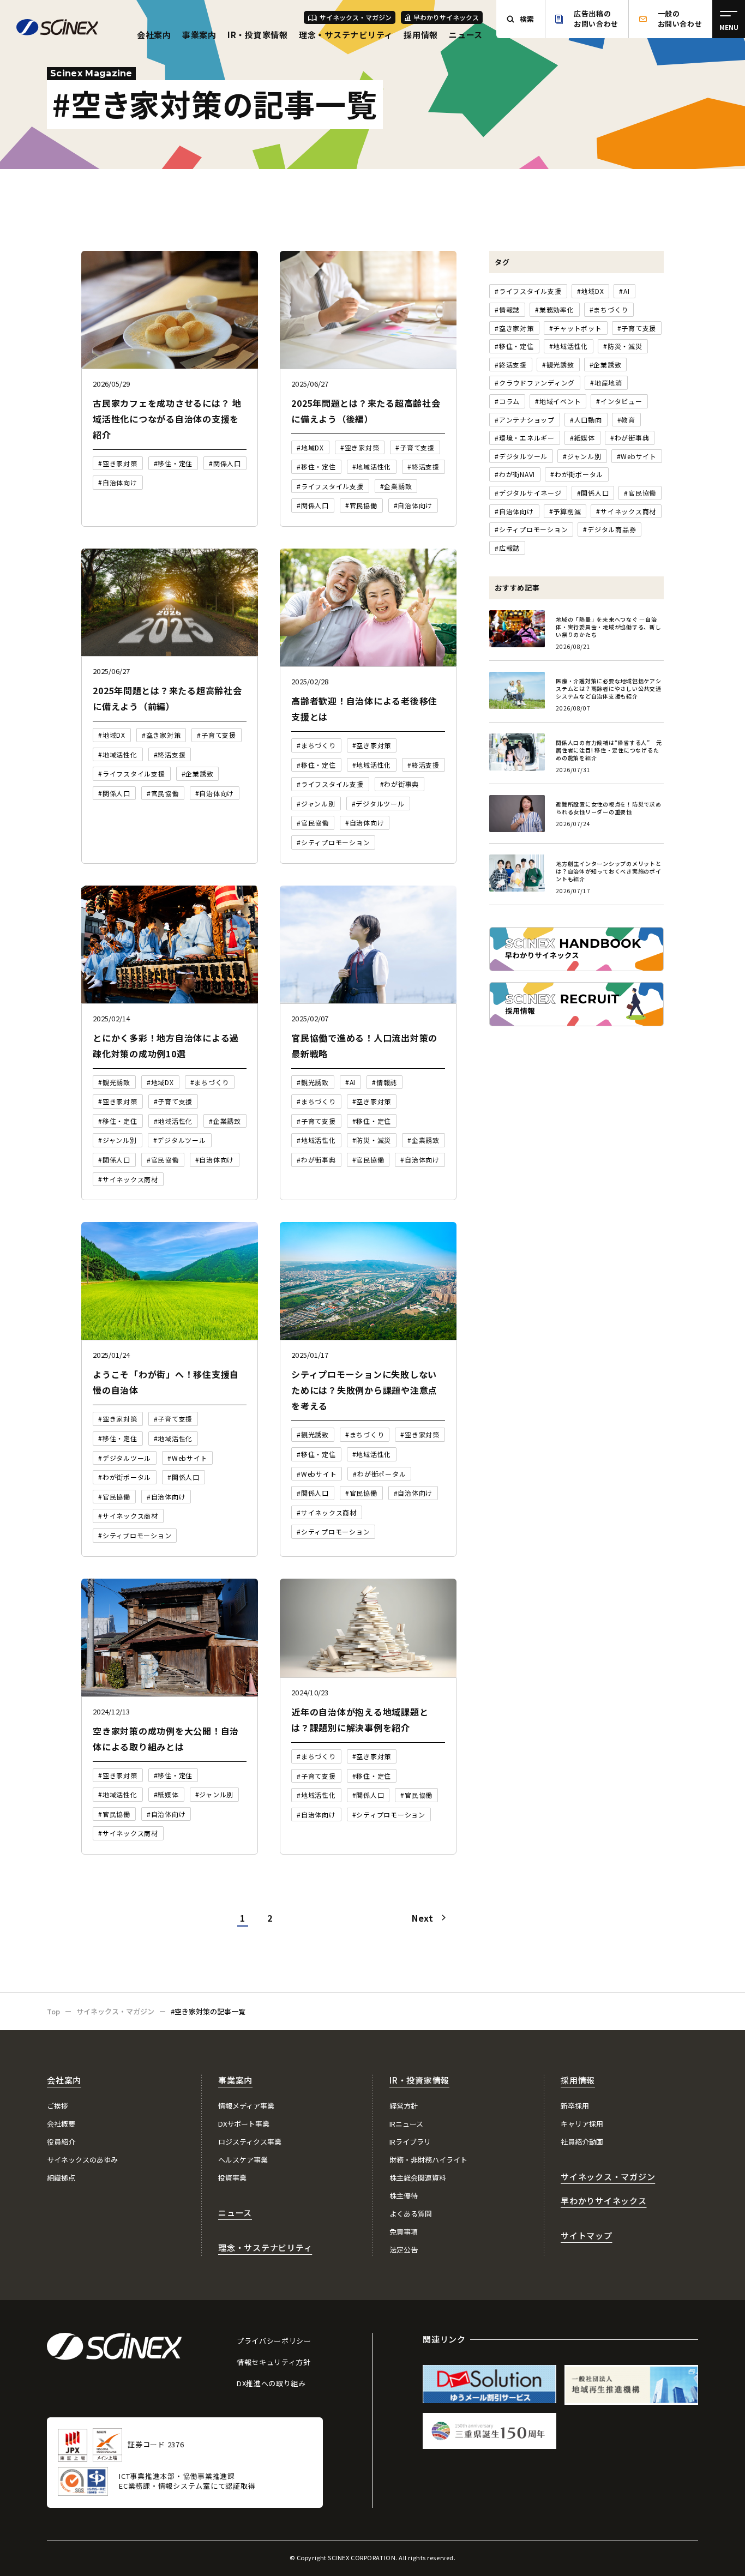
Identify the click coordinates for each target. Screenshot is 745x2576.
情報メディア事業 (246, 2106)
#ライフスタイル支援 (528, 291)
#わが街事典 (630, 438)
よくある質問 (411, 2214)
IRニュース (406, 2124)
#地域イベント (558, 401)
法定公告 (404, 2250)
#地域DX (591, 291)
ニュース (466, 35)
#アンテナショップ (525, 420)
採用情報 (421, 35)
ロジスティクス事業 (250, 2142)
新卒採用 (575, 2106)
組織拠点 (61, 2178)
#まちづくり (609, 309)
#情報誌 (507, 309)
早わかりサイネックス (446, 17)
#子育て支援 (637, 328)
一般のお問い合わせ (680, 19)
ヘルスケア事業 (243, 2160)
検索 (527, 19)
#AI (624, 291)
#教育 (626, 420)
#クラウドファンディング (535, 383)
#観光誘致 (558, 365)
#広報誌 (507, 548)
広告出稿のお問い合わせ (596, 19)
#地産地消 (606, 383)
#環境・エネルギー (525, 438)
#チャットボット (576, 328)
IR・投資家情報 (258, 35)
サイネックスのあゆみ (82, 2160)
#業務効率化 (555, 309)
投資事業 (232, 2178)
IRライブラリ (410, 2142)
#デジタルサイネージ (528, 493)
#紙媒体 (582, 438)
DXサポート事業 (244, 2124)
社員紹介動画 (582, 2142)
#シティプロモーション (531, 529)
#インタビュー (619, 401)
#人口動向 (586, 420)
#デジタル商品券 (609, 529)
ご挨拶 (58, 2106)
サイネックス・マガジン (356, 17)
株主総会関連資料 (418, 2178)
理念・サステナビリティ (346, 35)
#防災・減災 (623, 346)
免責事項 (404, 2232)
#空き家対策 (514, 328)
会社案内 (154, 35)
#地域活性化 (569, 346)
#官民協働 (640, 493)
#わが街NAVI (515, 474)
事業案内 (199, 35)
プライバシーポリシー (274, 2341)
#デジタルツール (521, 456)
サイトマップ (587, 2235)
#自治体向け (514, 511)
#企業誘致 (606, 365)
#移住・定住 (514, 346)
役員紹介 (61, 2142)
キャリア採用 (582, 2124)
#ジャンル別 (582, 456)
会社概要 (61, 2124)
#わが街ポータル (577, 474)
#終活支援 (511, 365)
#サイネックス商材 (626, 511)
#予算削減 (565, 511)
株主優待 (404, 2196)
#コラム (507, 401)
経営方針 (404, 2106)
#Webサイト (637, 456)
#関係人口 (593, 493)
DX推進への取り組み (271, 2383)
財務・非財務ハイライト (428, 2160)
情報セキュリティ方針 (274, 2362)
